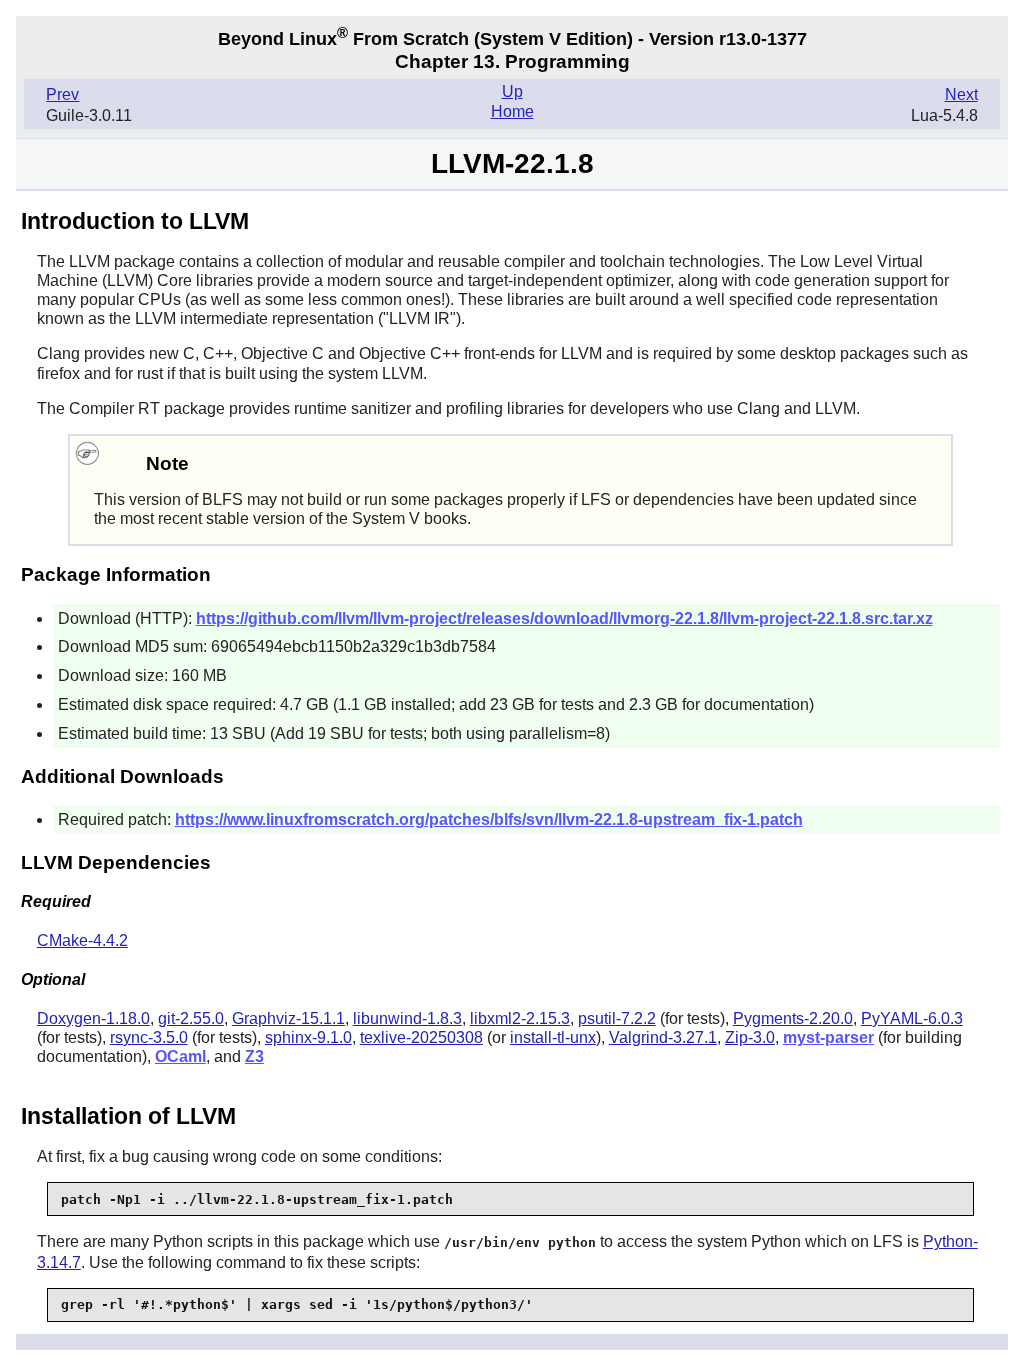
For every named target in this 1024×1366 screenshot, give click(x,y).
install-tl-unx (553, 1037)
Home (512, 111)
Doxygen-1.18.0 (93, 1018)
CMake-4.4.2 (82, 940)
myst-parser (828, 1037)
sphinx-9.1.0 (308, 1037)
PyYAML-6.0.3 (912, 1018)
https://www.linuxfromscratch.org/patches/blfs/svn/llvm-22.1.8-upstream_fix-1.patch (489, 819)
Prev (62, 94)
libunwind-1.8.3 (407, 1018)
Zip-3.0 (750, 1037)
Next (961, 94)
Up (512, 91)
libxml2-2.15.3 (520, 1018)
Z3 (254, 1056)
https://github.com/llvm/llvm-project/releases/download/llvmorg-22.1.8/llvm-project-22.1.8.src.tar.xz (564, 618)
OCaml (180, 1056)
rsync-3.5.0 (149, 1037)
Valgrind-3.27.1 (663, 1037)
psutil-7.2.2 (617, 1018)
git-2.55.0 (191, 1018)
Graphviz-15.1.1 (288, 1018)
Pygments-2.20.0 (793, 1018)
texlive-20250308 (421, 1037)
